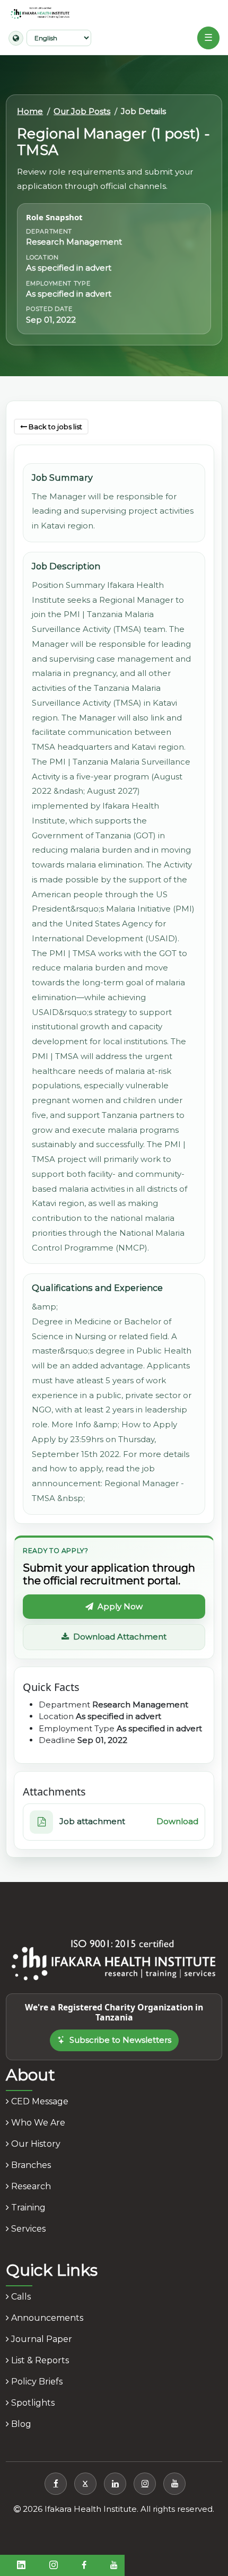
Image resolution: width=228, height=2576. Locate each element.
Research (30, 2186)
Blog (20, 2424)
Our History (35, 2144)
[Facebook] (56, 2484)
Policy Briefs (36, 2382)
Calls (20, 2297)
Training (27, 2208)
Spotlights (32, 2403)
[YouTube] (174, 2484)
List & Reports (39, 2360)
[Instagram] (145, 2484)
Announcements (46, 2318)
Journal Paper (41, 2339)
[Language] (16, 38)
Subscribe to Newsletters (120, 2040)
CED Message (39, 2101)
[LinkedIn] (115, 2484)
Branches (30, 2165)
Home (30, 111)
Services (27, 2229)
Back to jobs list (55, 427)
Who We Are (37, 2123)
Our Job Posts (82, 111)
